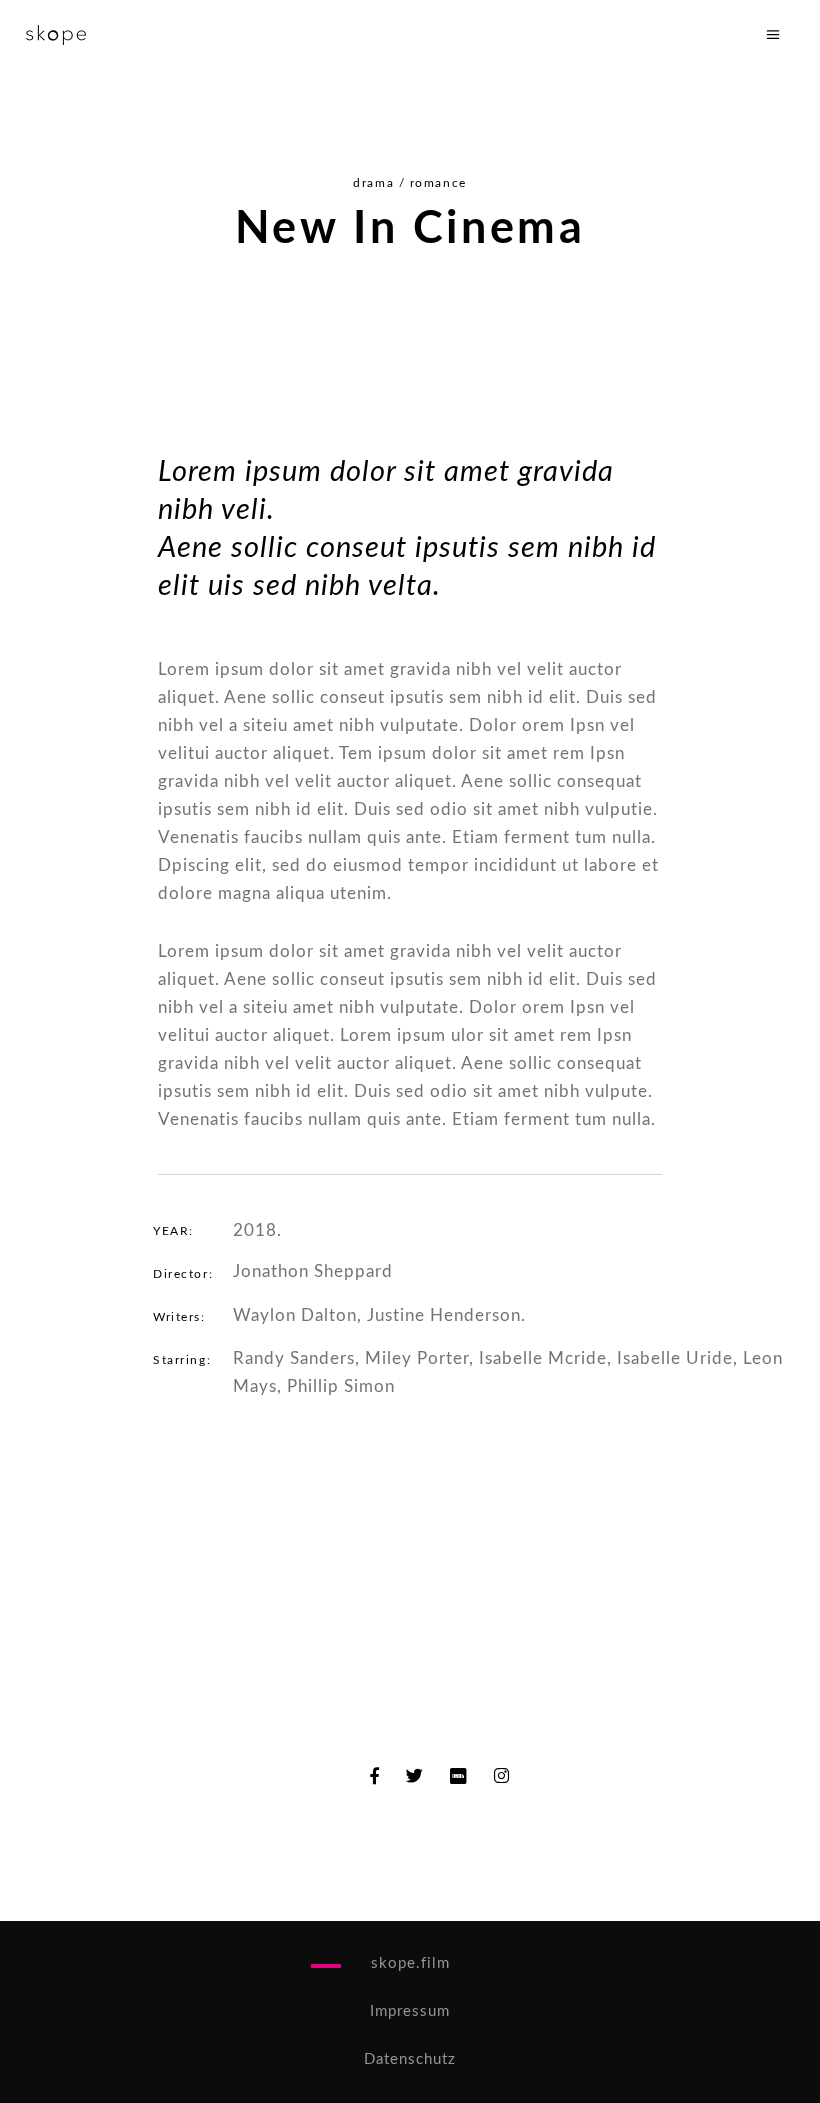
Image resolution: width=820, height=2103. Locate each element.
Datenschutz (410, 2059)
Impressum (410, 2011)
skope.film (410, 1963)
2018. (257, 1230)
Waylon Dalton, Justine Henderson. (379, 1315)
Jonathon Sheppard (313, 1271)
